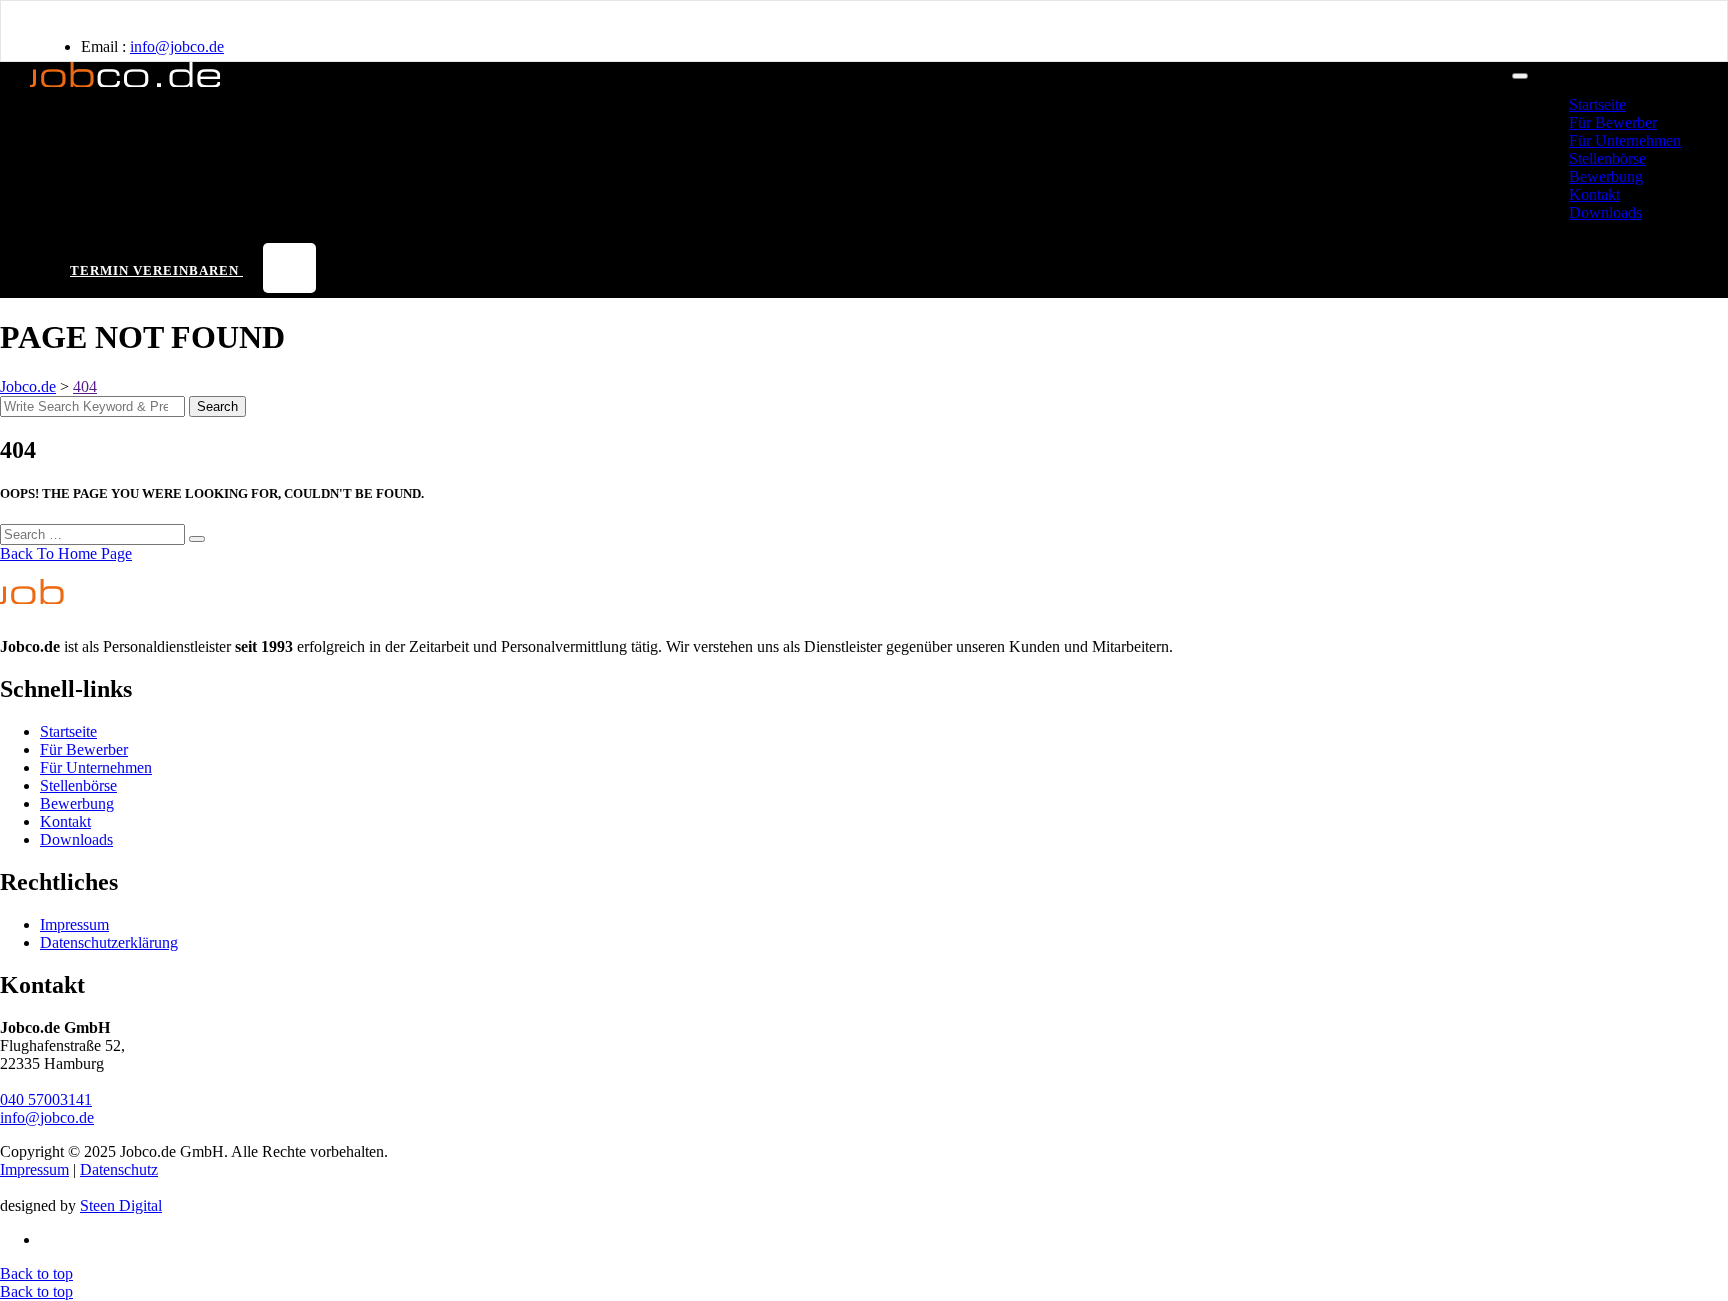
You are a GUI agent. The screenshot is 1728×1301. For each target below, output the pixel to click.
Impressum (74, 924)
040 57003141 (46, 1099)
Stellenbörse (1607, 158)
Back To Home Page (66, 553)
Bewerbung (1606, 176)
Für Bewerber (1613, 122)
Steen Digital (121, 1205)
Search (217, 406)
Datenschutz (119, 1169)
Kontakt (1594, 194)
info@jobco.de (177, 46)
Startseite (1597, 104)
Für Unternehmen (1625, 140)
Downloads (1605, 212)
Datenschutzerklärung (109, 942)
